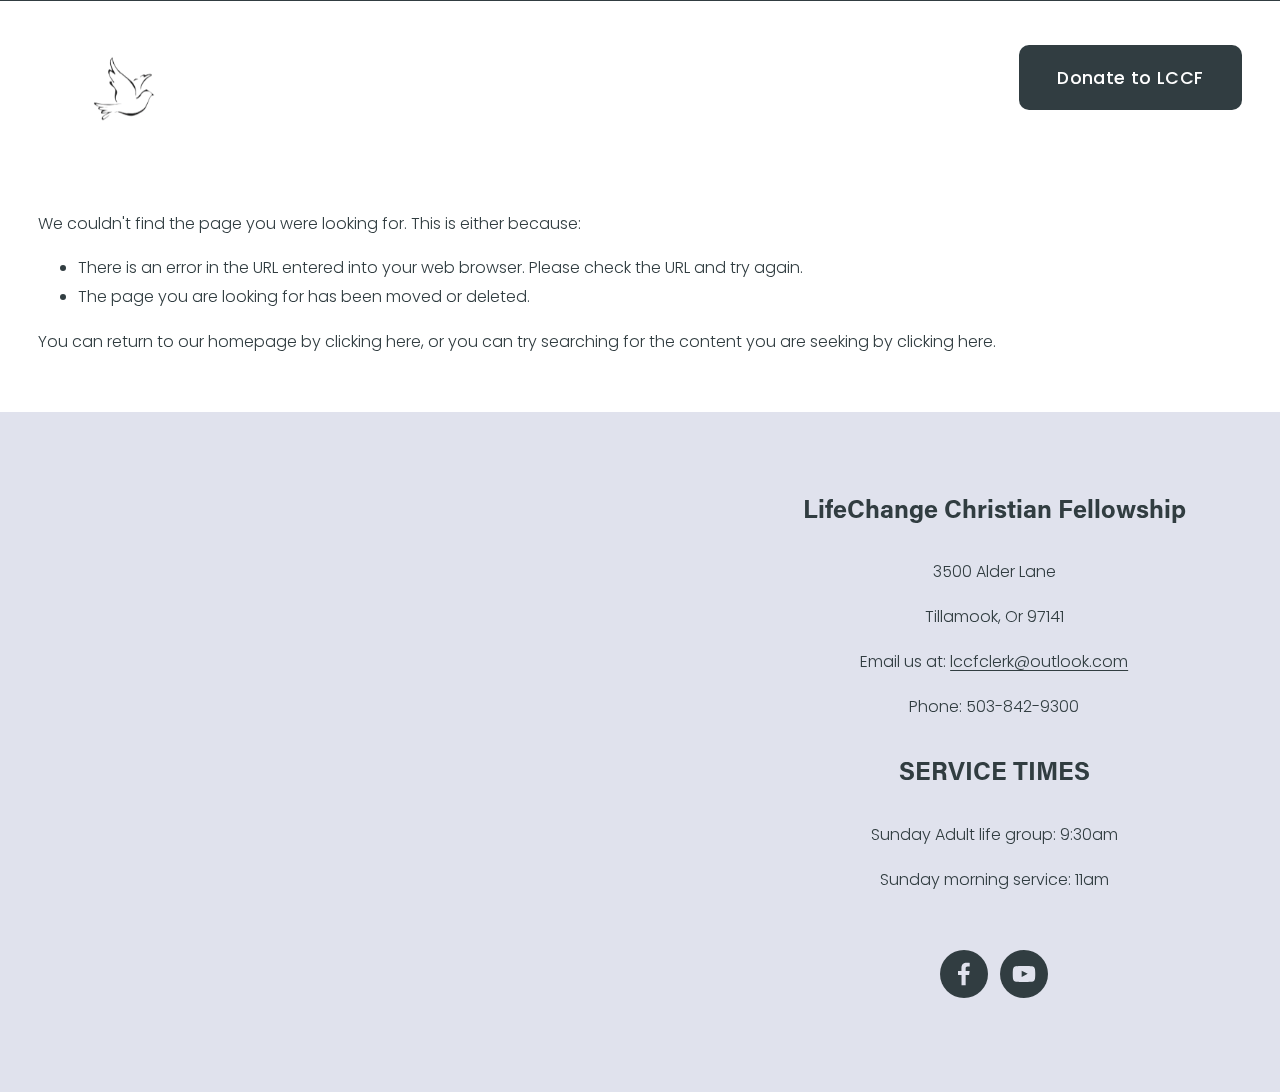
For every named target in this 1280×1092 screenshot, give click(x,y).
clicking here (373, 341)
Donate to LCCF (1130, 78)
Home (646, 76)
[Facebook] (968, 78)
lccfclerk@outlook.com (1039, 661)
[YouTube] (999, 78)
